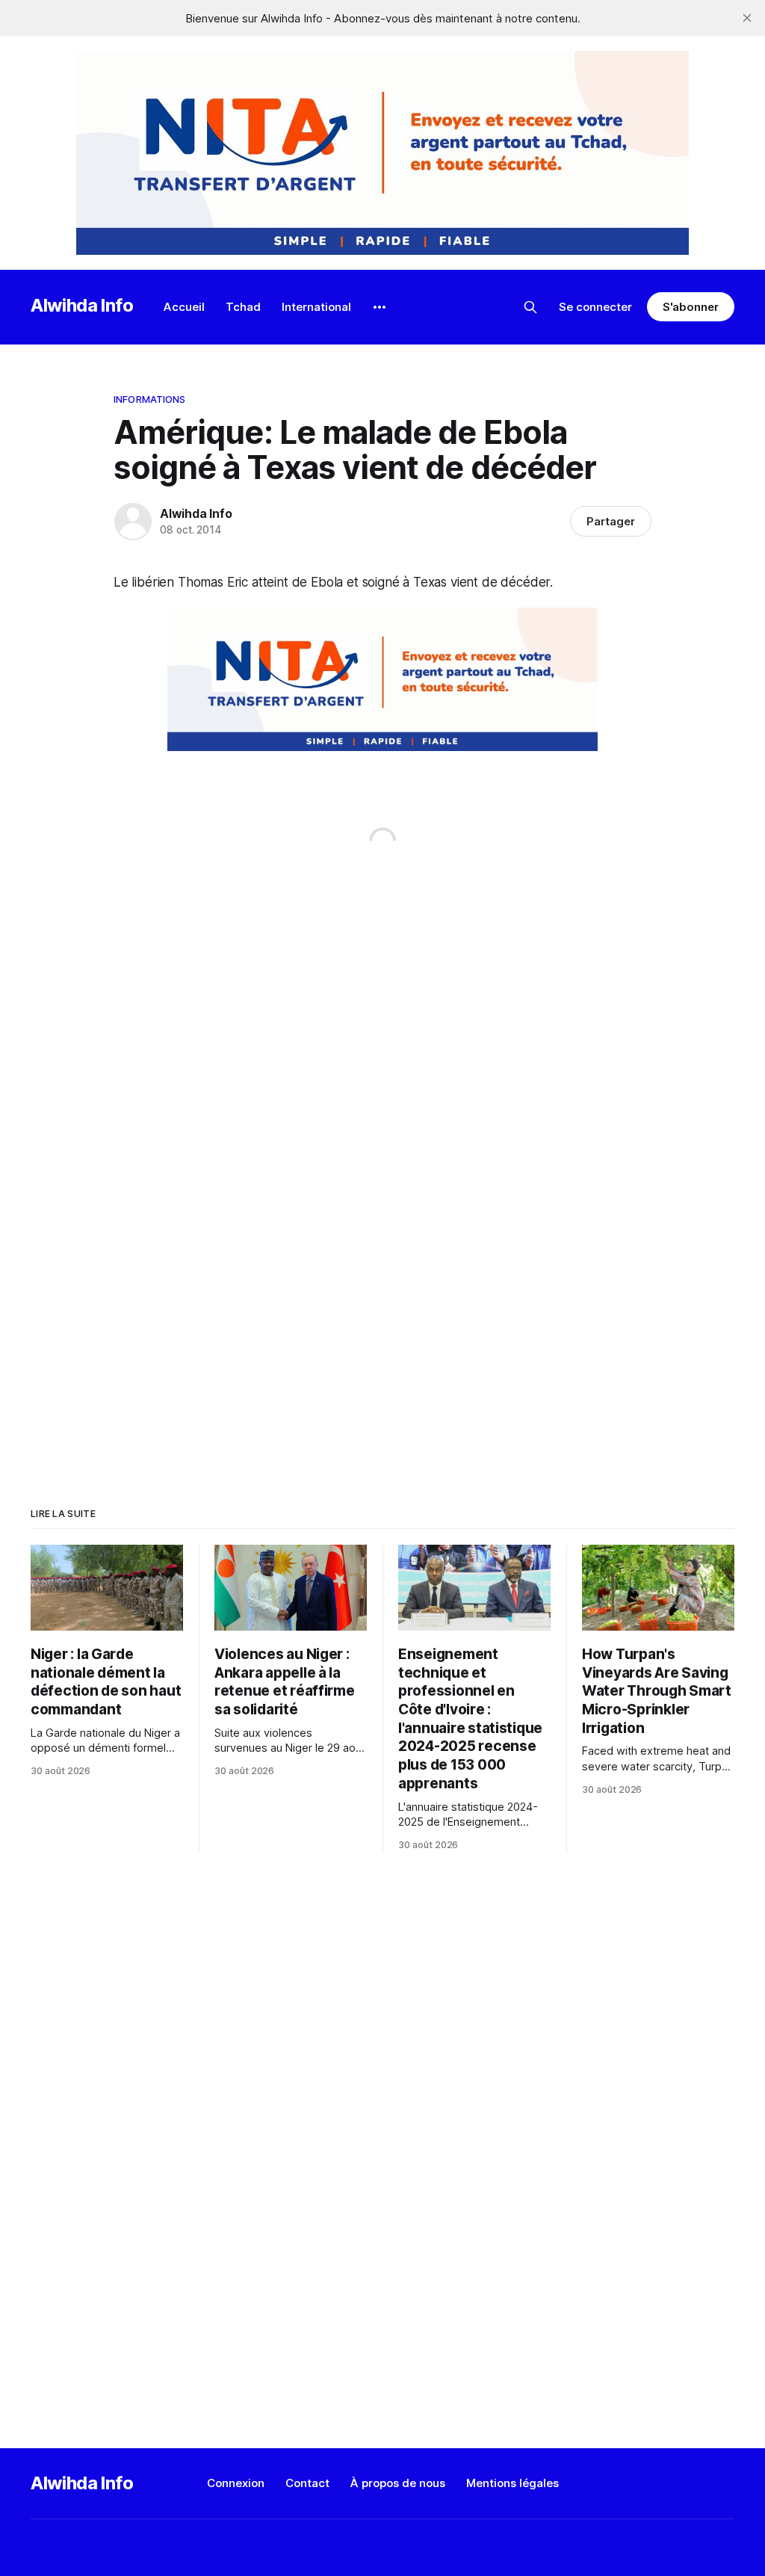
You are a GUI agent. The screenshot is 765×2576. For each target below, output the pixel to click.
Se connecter (595, 307)
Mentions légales (512, 2483)
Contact (307, 2483)
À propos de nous (398, 2483)
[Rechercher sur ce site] (530, 307)
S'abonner (691, 307)
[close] (747, 18)
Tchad (243, 307)
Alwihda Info (82, 305)
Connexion (236, 2483)
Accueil (184, 307)
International (316, 307)
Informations (150, 399)
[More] (380, 307)
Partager (611, 521)
